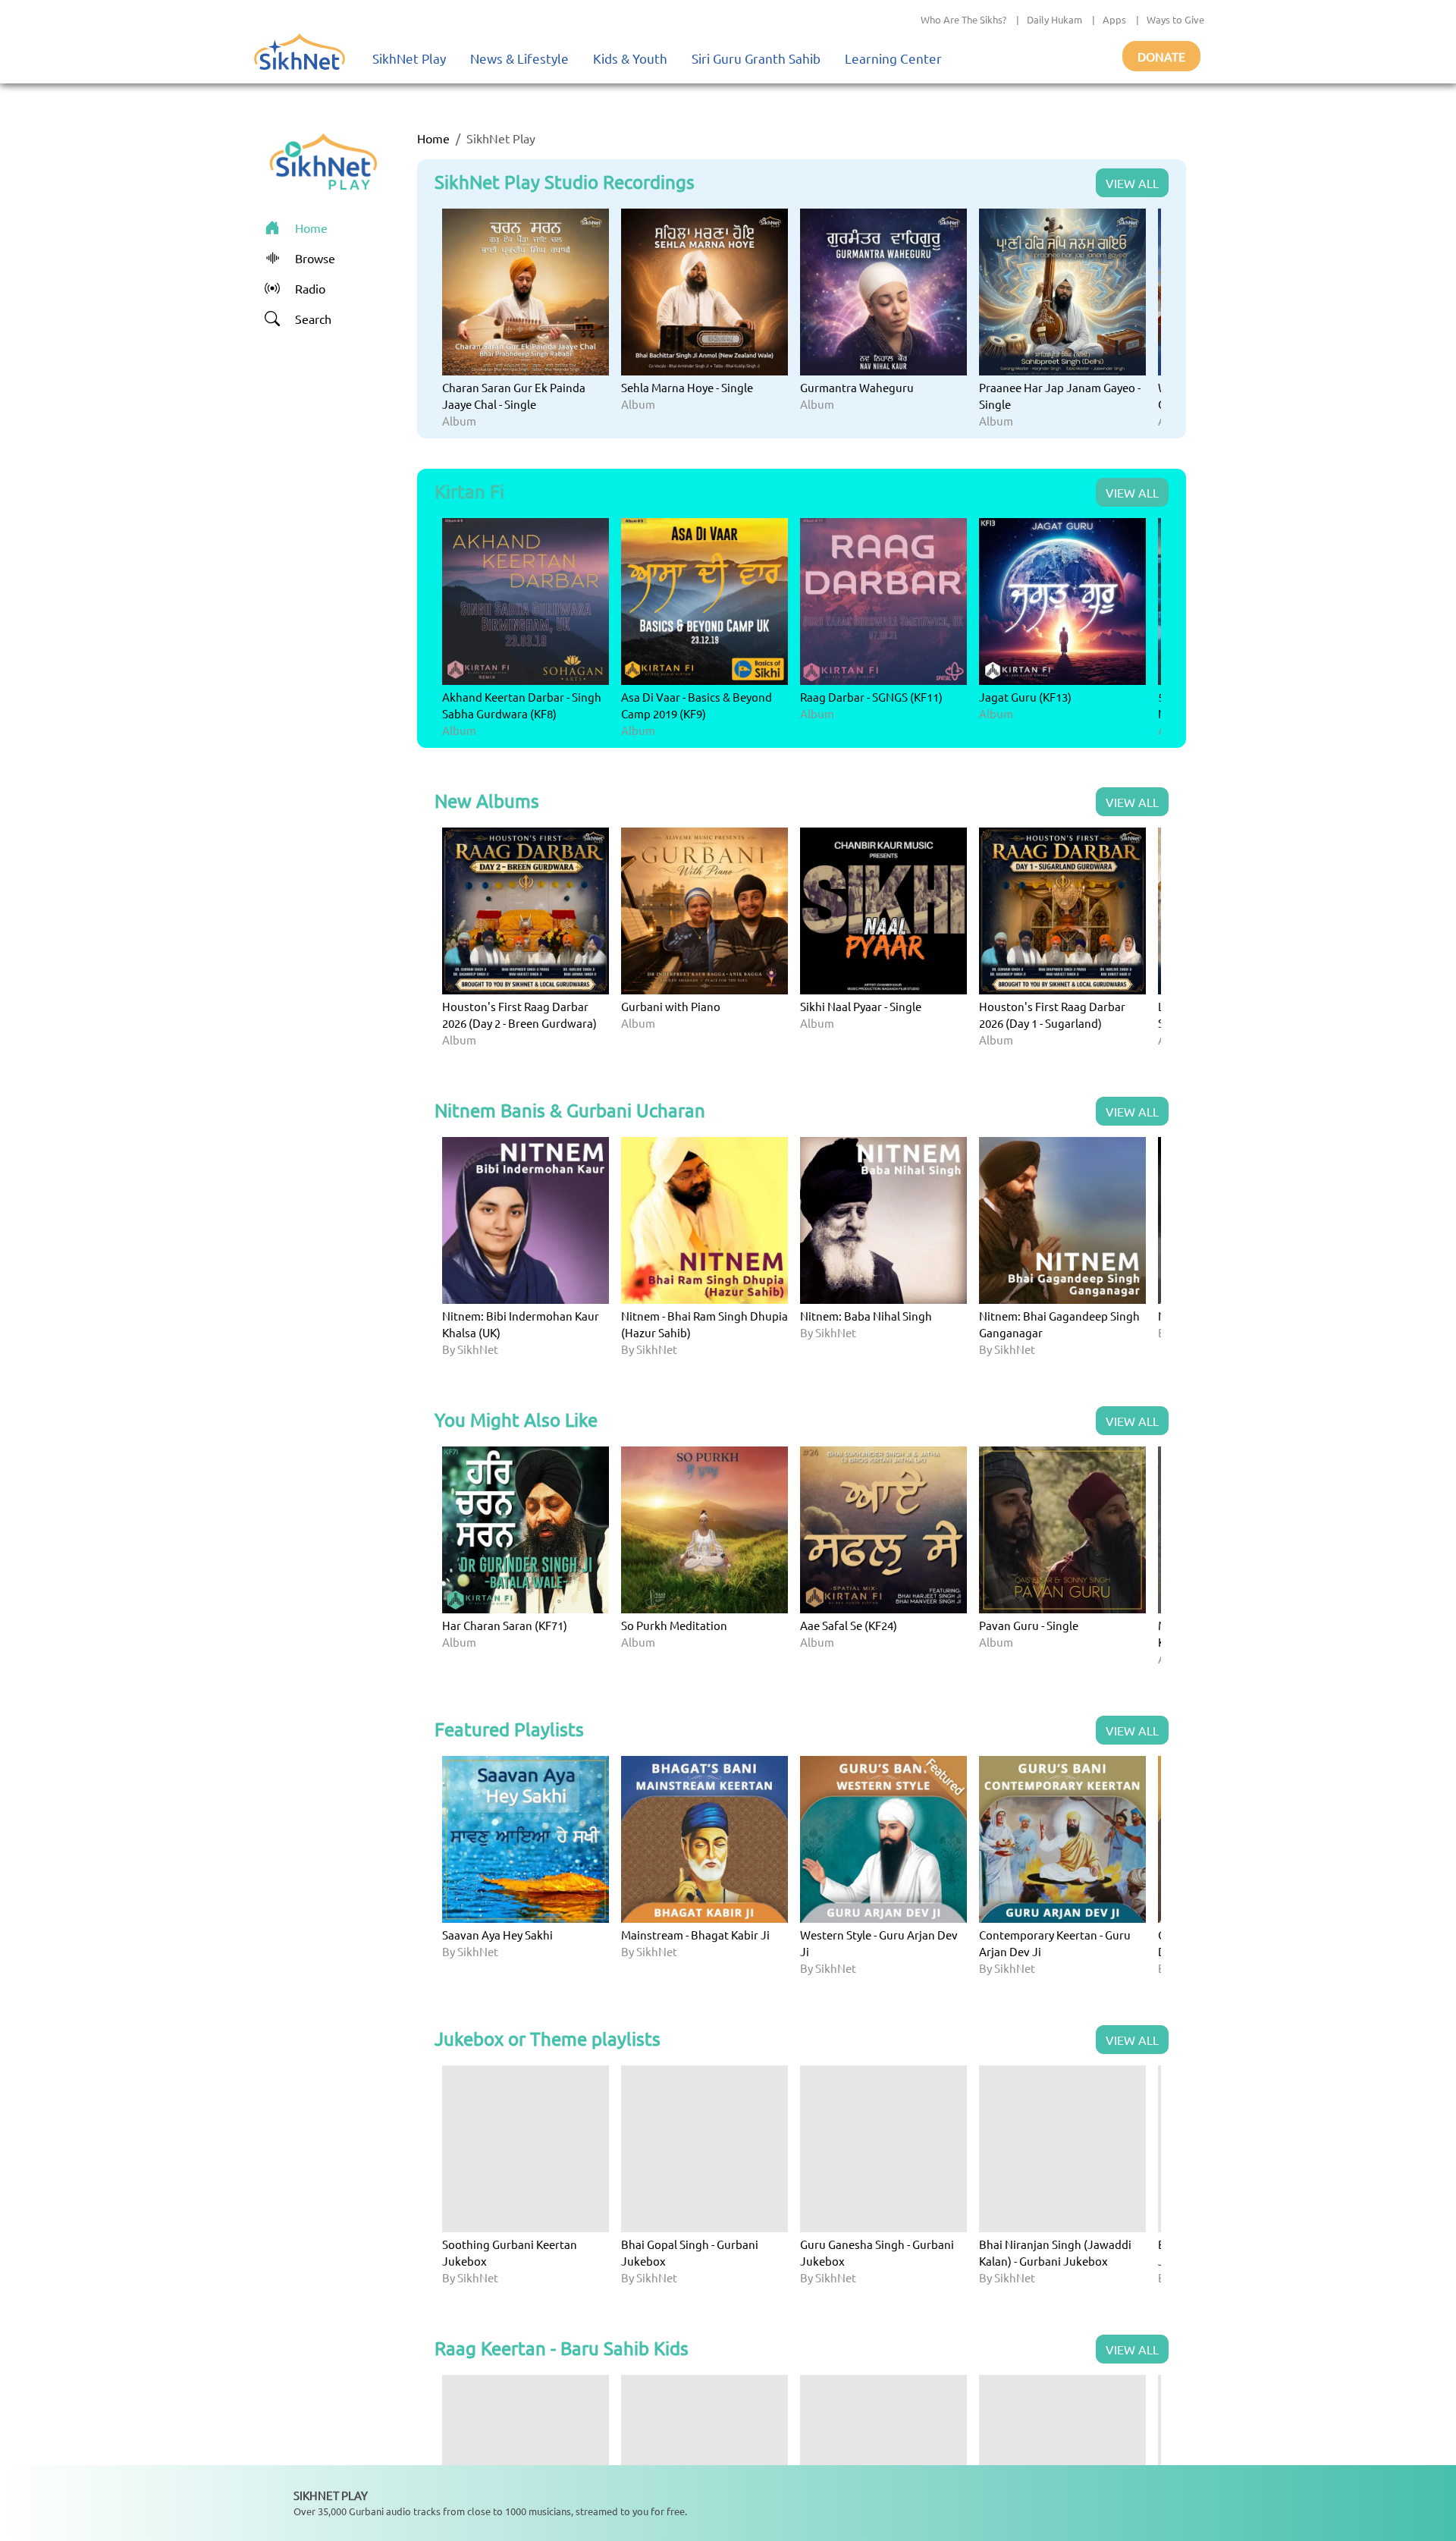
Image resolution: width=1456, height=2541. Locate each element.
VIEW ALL (1132, 183)
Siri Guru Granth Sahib (756, 58)
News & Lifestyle (519, 58)
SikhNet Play (409, 58)
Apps (1114, 19)
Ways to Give (1175, 19)
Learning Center (893, 58)
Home (433, 138)
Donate (1161, 56)
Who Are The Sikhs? (963, 19)
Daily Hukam (1054, 19)
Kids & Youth (630, 58)
